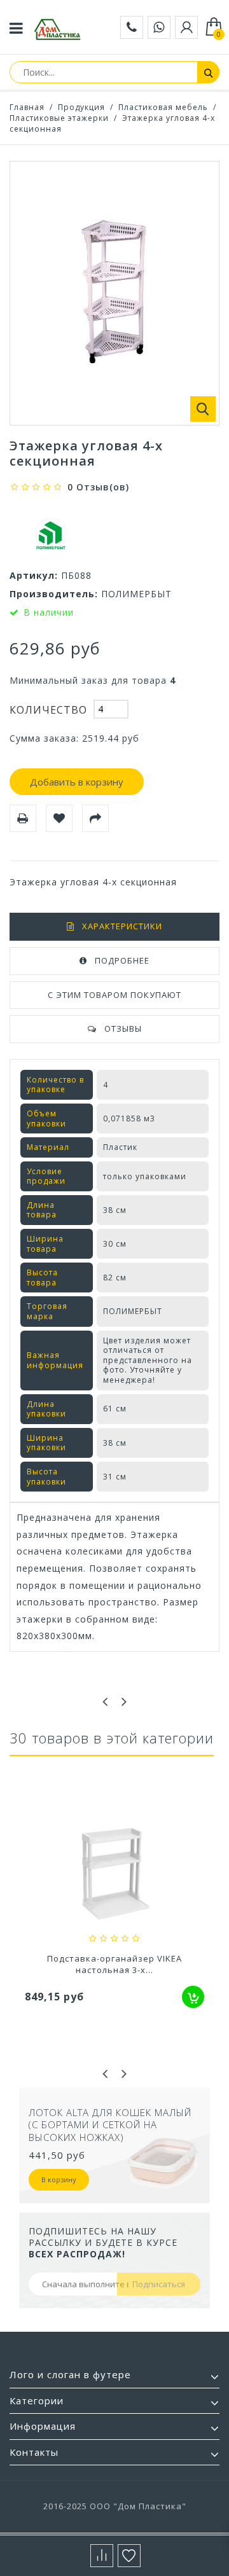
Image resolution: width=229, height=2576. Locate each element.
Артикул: (34, 575)
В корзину (59, 2179)
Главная (27, 107)
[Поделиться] (95, 818)
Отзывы (123, 1028)
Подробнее (122, 960)
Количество (48, 710)
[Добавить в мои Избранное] (59, 818)
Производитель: (54, 594)
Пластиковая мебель (163, 107)
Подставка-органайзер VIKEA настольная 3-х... (114, 1964)
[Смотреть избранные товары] (129, 2556)
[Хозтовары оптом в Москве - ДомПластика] (57, 29)
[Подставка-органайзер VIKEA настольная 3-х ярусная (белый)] (114, 1875)
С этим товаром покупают (114, 995)
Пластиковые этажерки (59, 118)
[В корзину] (193, 1997)
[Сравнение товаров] (102, 2556)
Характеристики (122, 926)
